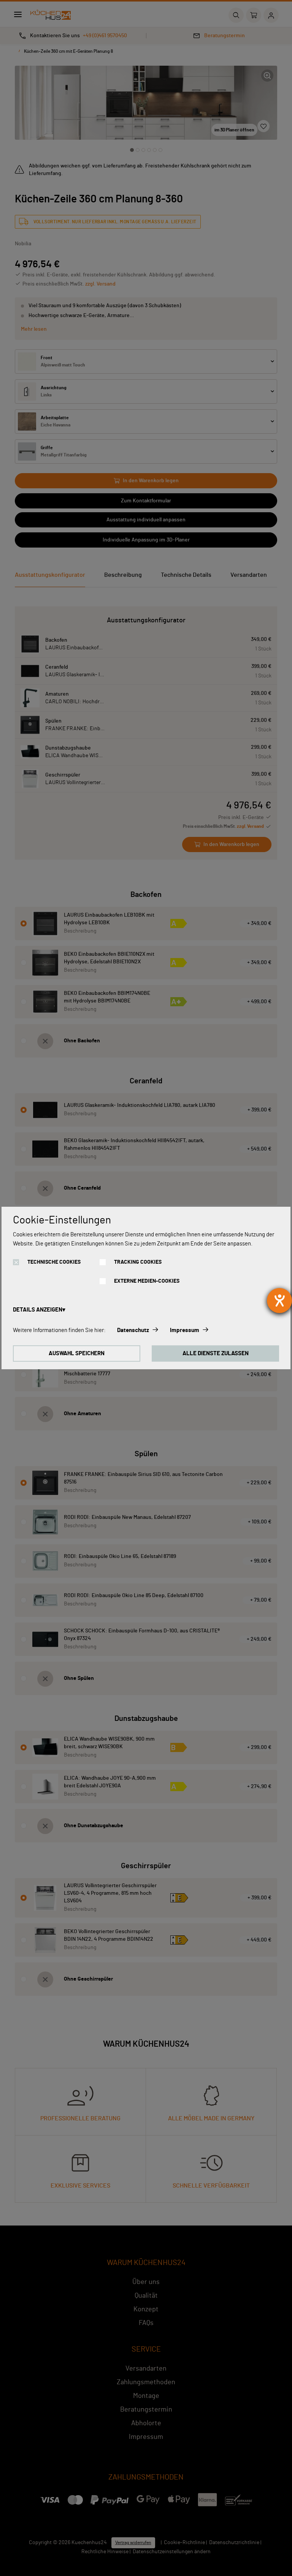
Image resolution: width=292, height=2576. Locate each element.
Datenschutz (133, 1330)
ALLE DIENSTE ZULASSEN (216, 1354)
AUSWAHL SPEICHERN (77, 1354)
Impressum (185, 1330)
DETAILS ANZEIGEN (38, 1310)
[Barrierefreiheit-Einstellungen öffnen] (279, 1301)
